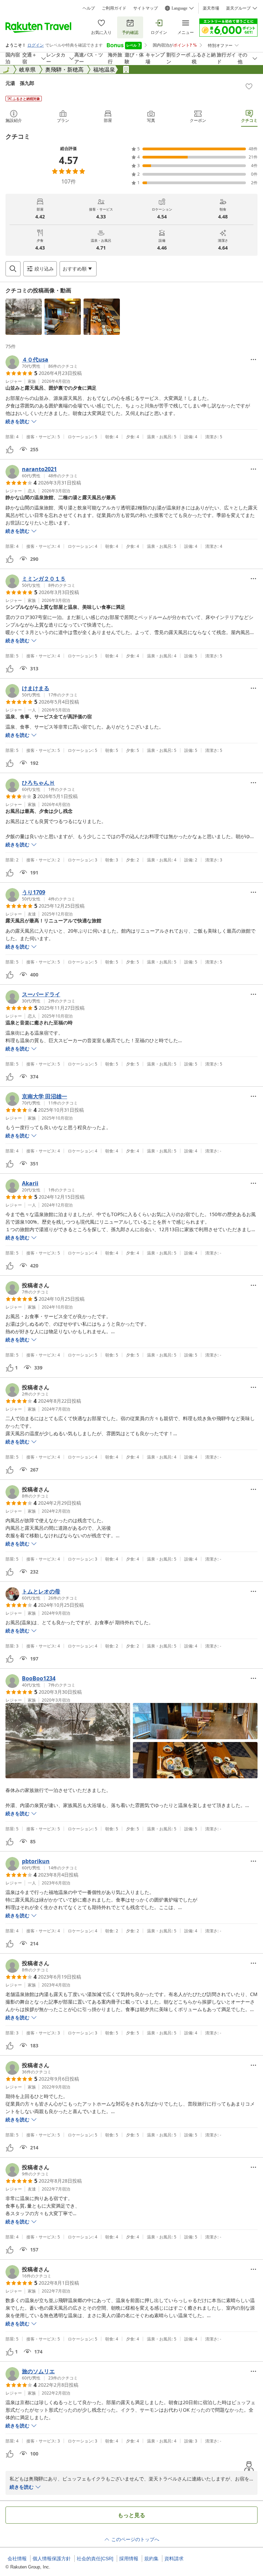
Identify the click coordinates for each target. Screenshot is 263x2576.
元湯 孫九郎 (20, 83)
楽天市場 (211, 8)
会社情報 (17, 2559)
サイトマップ (146, 8)
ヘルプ (89, 8)
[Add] (249, 86)
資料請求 (174, 2559)
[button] (24, 317)
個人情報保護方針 (52, 2559)
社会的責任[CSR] (95, 2559)
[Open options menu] (253, 359)
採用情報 (129, 2559)
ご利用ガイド (114, 8)
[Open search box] (13, 269)
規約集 (151, 2559)
